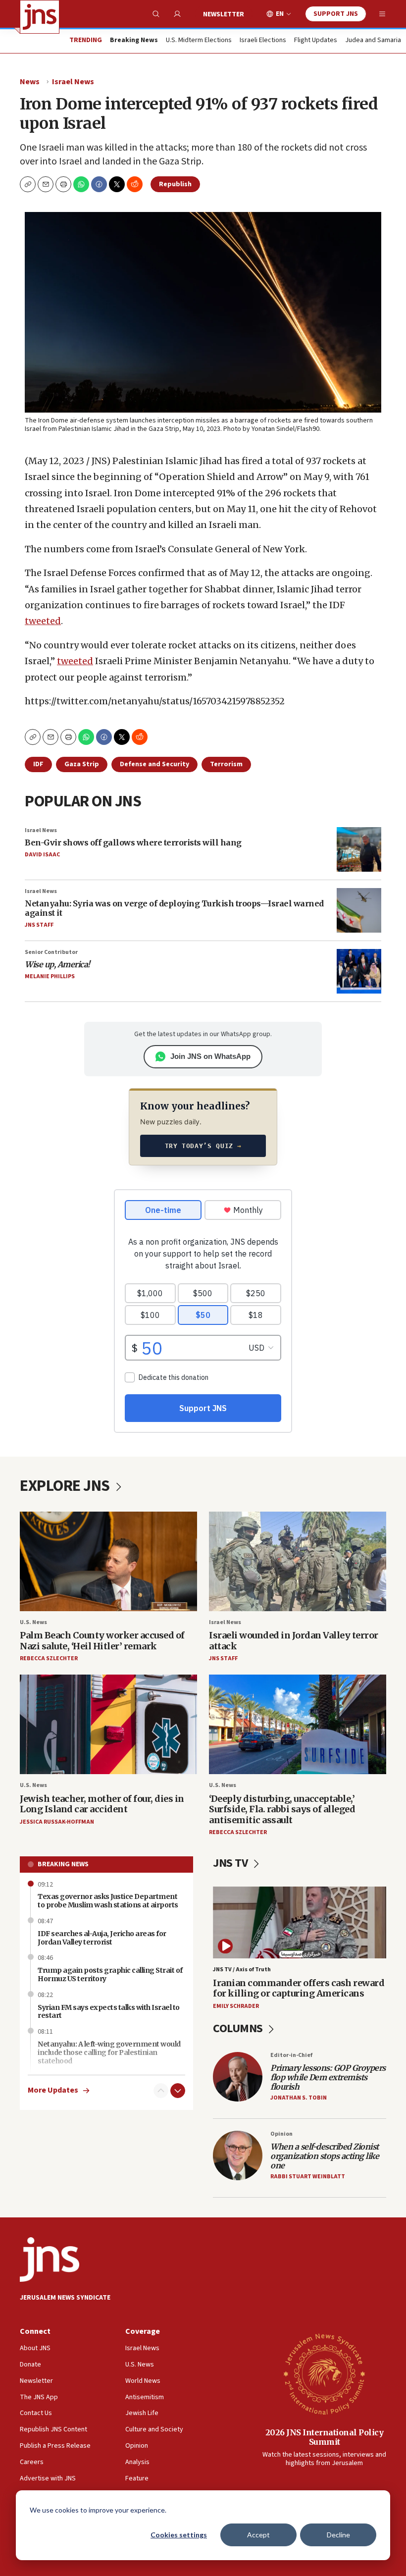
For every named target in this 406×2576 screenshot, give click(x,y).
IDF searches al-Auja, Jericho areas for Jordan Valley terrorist (102, 1938)
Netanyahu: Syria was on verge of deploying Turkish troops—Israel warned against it (174, 908)
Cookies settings (179, 2535)
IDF (38, 764)
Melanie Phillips (50, 976)
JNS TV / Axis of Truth (242, 1970)
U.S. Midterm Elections (199, 41)
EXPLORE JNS (66, 1486)
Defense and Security (154, 764)
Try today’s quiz (203, 1146)
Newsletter (224, 14)
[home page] (40, 17)
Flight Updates (316, 41)
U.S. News (33, 1622)
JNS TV (231, 1863)
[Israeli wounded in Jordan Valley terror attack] (298, 1561)
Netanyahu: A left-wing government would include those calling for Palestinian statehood (109, 2052)
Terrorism (226, 764)
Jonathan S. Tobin (299, 2098)
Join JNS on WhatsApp (210, 1056)
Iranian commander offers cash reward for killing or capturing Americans (299, 1988)
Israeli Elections (263, 41)
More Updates (53, 2090)
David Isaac (42, 855)
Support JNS (336, 14)
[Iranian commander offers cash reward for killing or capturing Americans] (300, 1923)
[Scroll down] (178, 2091)
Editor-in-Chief (291, 2055)
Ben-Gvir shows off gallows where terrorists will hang (133, 842)
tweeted (43, 621)
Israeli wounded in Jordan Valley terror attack (294, 1641)
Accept (258, 2535)
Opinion (281, 2134)
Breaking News (63, 1864)
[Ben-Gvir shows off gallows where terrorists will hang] (359, 849)
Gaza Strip (82, 764)
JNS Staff (39, 925)
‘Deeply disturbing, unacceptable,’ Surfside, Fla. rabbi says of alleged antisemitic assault (282, 1809)
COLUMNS (239, 2028)
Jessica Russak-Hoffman (57, 1822)
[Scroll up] (161, 2091)
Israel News (73, 82)
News (30, 82)
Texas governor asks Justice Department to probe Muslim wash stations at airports (108, 1901)
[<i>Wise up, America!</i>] (359, 971)
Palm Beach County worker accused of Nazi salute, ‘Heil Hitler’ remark (102, 1641)
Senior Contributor (51, 952)
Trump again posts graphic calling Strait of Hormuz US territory (110, 1974)
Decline (338, 2535)
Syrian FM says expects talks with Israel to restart (109, 2012)
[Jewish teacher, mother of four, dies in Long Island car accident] (108, 1724)
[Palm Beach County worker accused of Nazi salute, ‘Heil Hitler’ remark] (108, 1561)
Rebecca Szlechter (49, 1658)
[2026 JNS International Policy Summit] (324, 2373)
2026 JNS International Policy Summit (325, 2437)
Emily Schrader (236, 2006)
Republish (175, 184)
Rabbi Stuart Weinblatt (308, 2177)
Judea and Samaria (373, 41)
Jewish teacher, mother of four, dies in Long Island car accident (102, 1804)
